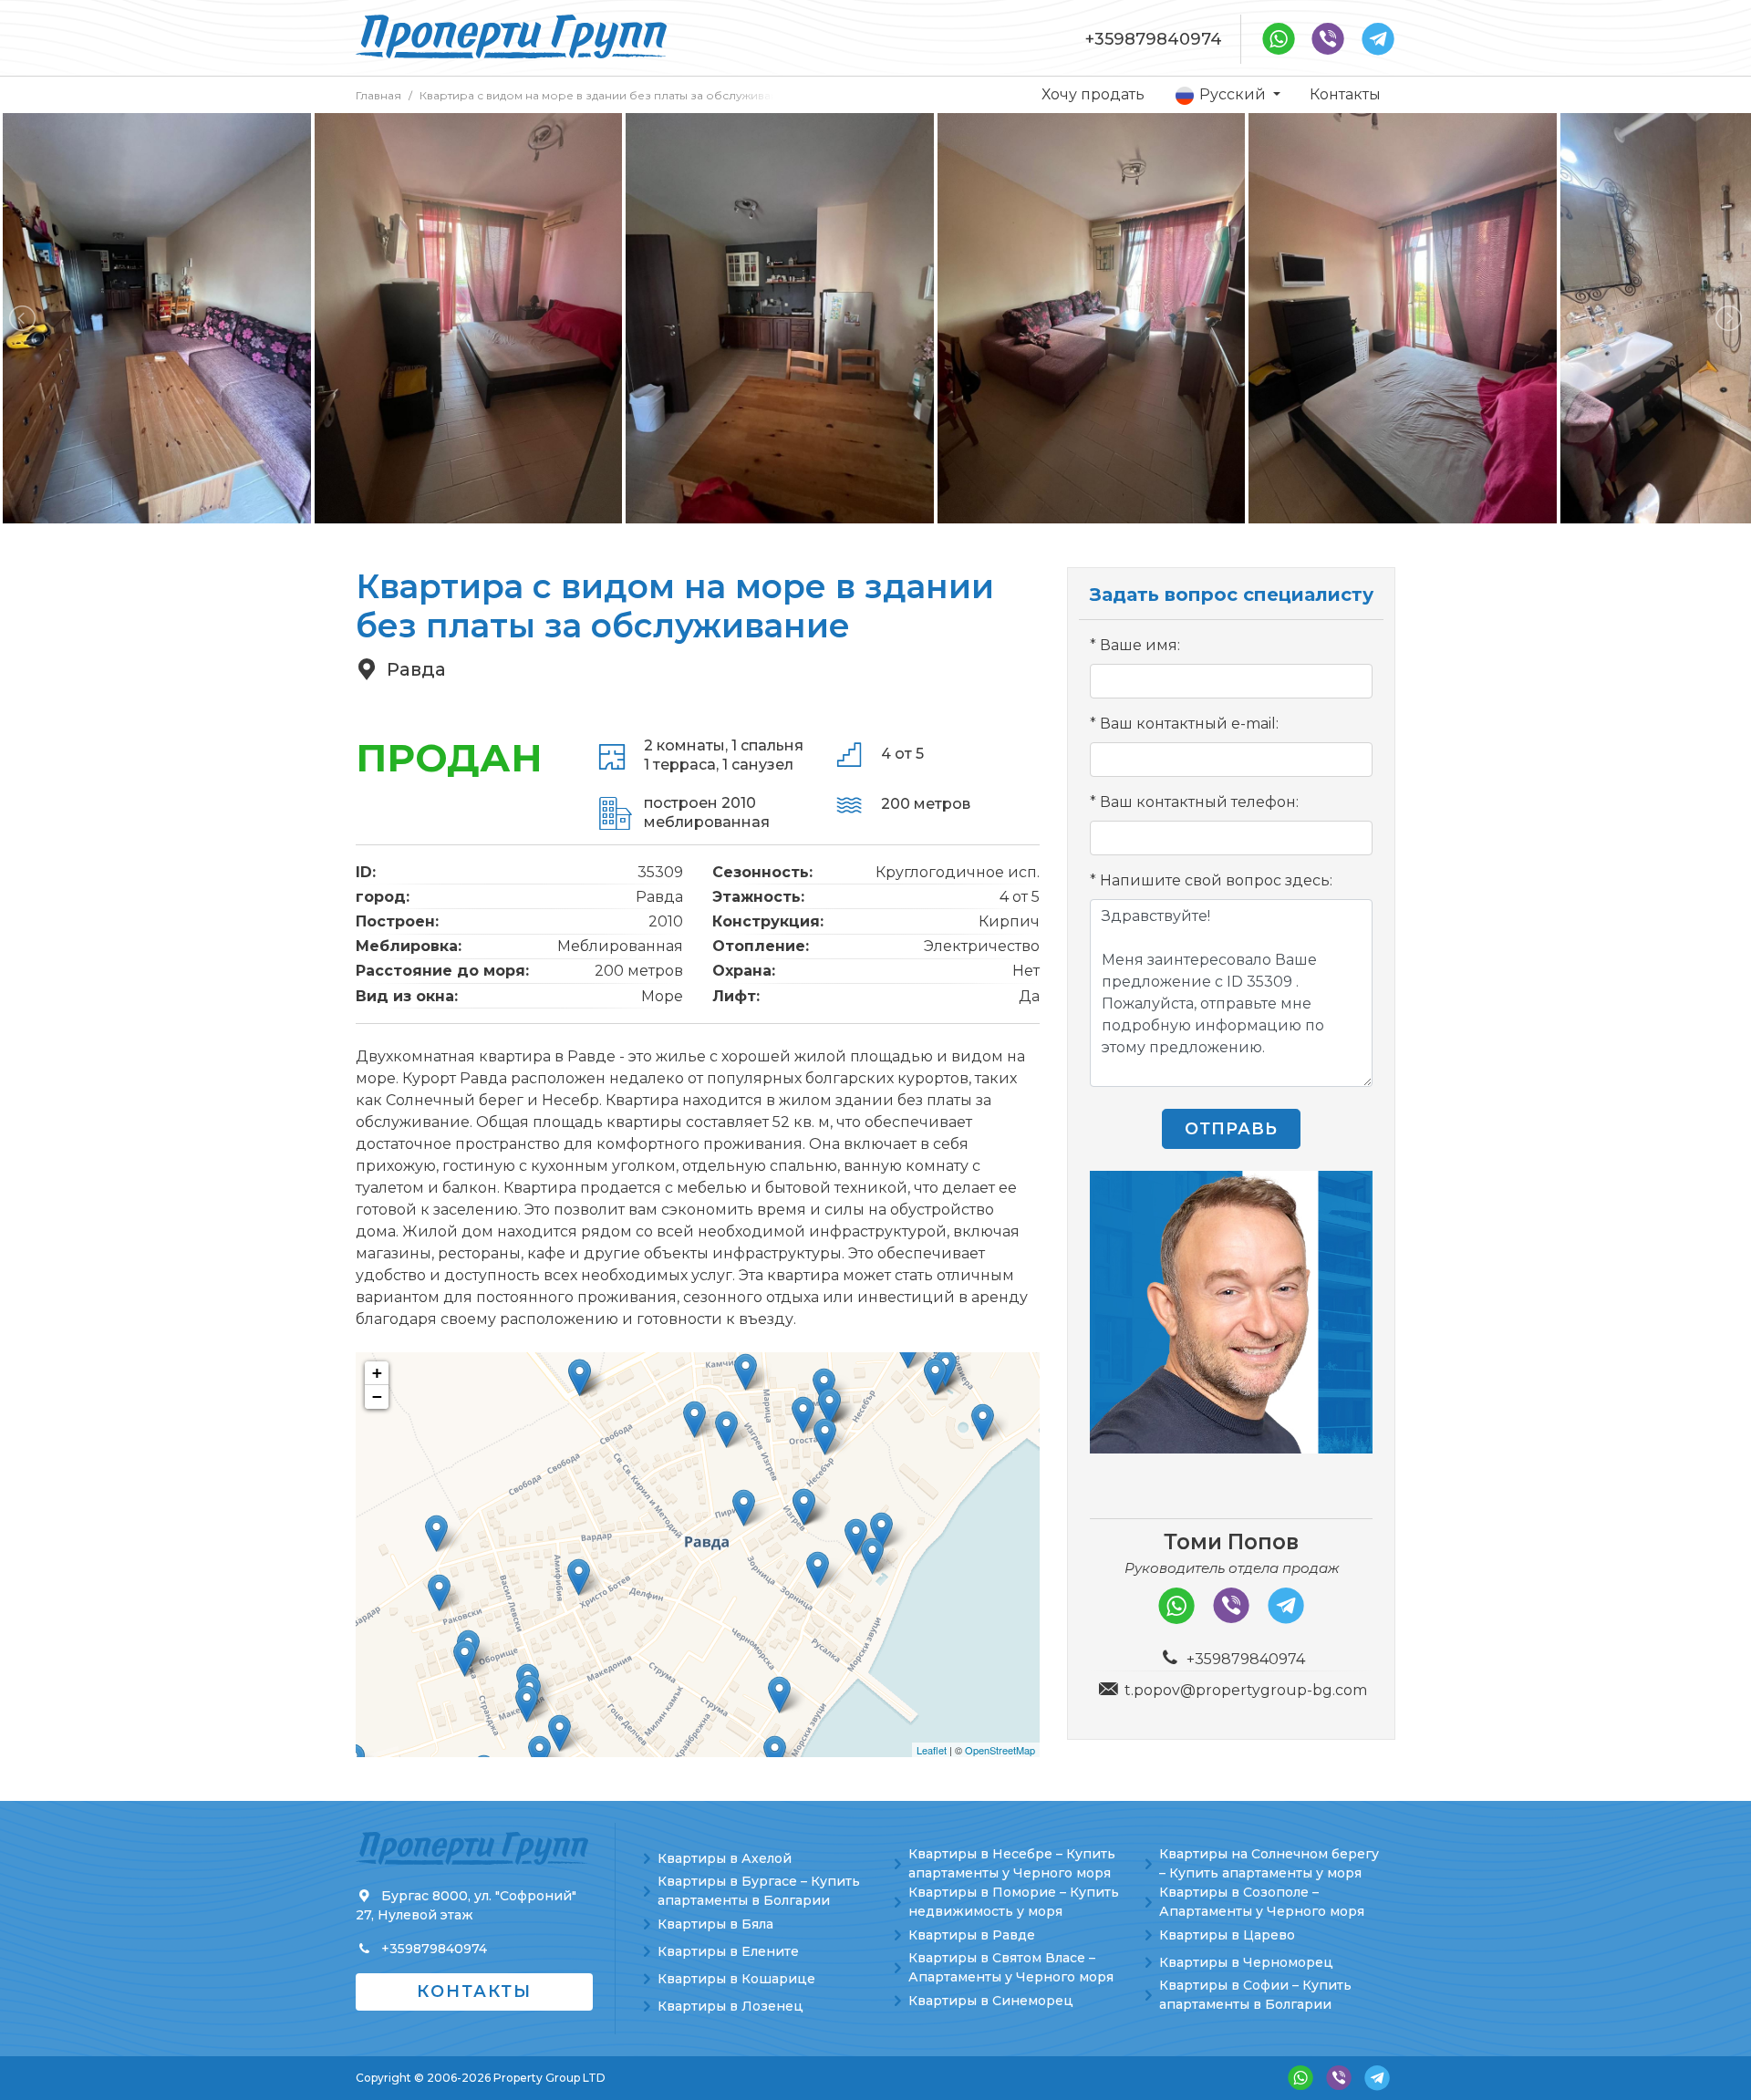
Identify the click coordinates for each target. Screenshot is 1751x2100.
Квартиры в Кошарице (736, 1979)
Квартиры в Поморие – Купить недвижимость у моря (1014, 1902)
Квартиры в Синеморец (991, 2001)
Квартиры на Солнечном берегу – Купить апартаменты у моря (1269, 1863)
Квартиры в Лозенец (730, 2006)
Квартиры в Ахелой (725, 1858)
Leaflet (932, 1750)
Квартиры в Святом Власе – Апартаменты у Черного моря (1011, 1967)
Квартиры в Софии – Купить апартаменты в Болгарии (1255, 1995)
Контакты (1345, 94)
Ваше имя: (1140, 645)
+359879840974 (1154, 39)
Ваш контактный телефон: (1199, 802)
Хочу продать (1093, 94)
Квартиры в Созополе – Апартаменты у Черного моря (1262, 1902)
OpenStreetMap (1000, 1750)
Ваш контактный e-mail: (1189, 724)
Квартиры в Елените (728, 1951)
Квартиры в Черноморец (1246, 1962)
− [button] (377, 1397)
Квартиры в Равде (972, 1935)
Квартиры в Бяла (715, 1924)
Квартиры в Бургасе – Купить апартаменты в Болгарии (759, 1891)
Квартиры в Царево (1227, 1935)
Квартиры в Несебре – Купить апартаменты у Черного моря (1012, 1863)
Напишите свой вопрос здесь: (1216, 880)
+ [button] (377, 1373)
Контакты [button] (474, 1991)
